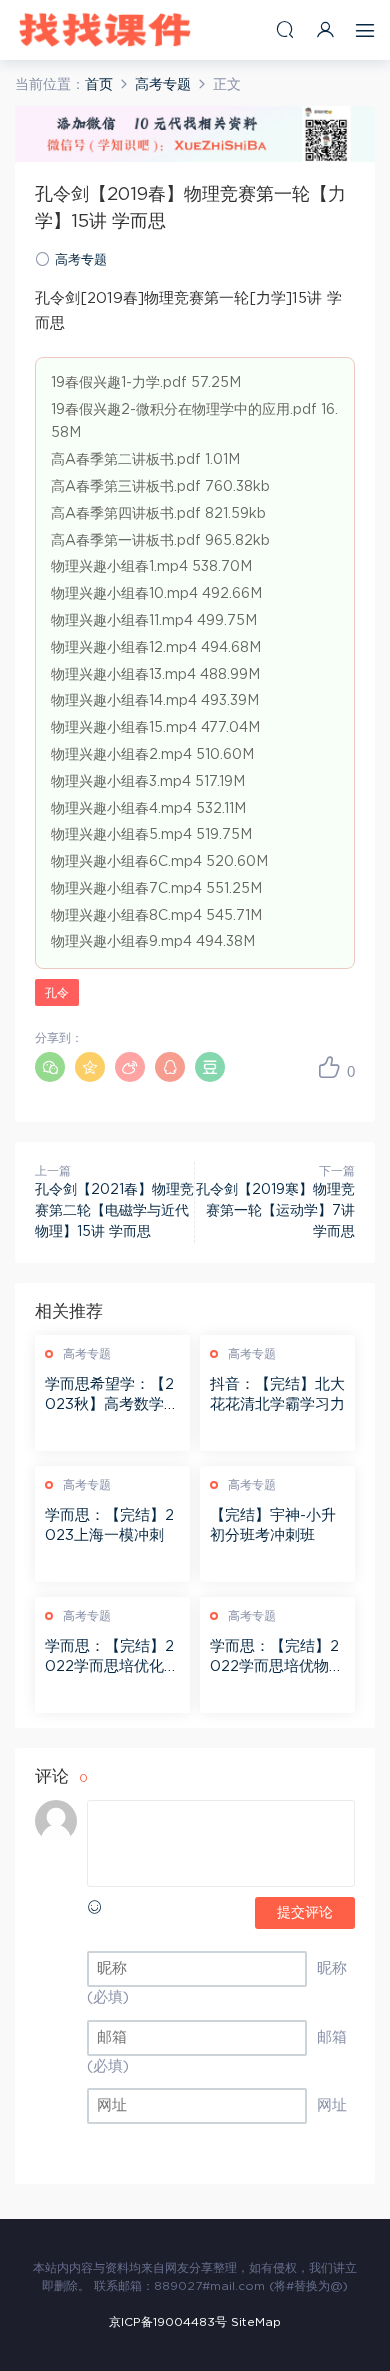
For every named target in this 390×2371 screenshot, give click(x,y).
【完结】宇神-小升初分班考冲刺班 (273, 1525)
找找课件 (105, 30)
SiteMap (256, 2322)
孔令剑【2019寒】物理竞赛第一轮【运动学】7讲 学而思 (275, 1211)
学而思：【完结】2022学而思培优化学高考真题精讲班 (112, 1658)
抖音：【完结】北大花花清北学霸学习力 (277, 1394)
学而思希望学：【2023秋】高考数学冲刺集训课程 (112, 1396)
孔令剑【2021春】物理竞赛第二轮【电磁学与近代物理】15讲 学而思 (114, 1211)
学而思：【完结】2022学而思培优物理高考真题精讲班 (277, 1658)
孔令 (57, 993)
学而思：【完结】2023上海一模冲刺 (109, 1525)
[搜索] (285, 29)
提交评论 (305, 1913)
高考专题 (81, 260)
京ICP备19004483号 (168, 2322)
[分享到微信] (50, 1067)
